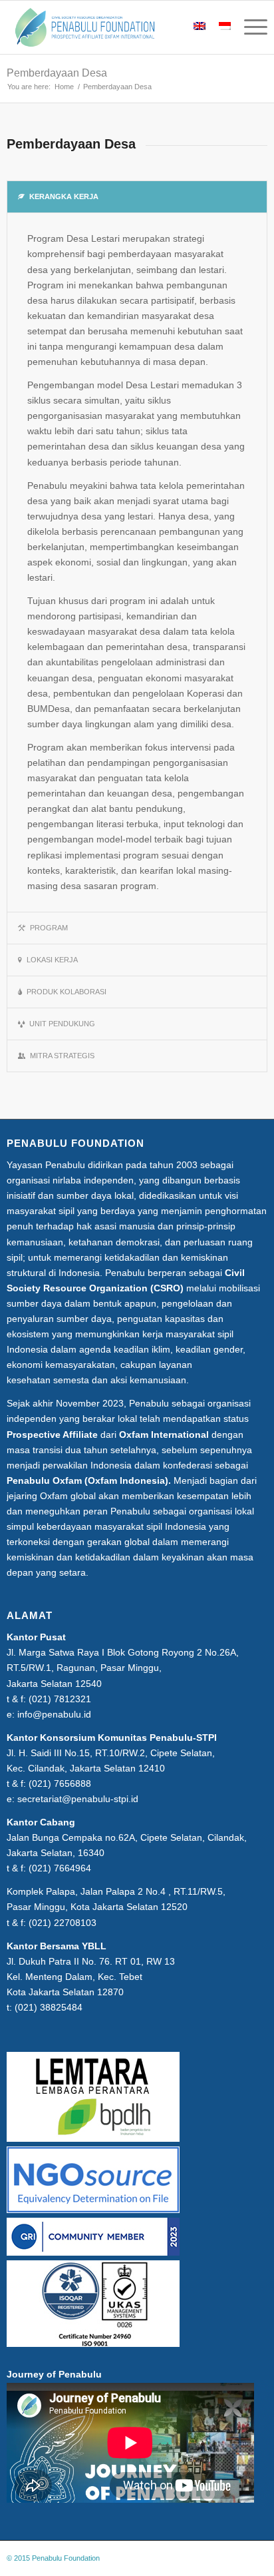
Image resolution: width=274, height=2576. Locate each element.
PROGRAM (49, 928)
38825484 (61, 2007)
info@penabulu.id (54, 1714)
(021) (41, 1923)
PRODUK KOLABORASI (67, 992)
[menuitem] (249, 27)
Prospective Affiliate (52, 1435)
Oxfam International (164, 1435)
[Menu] (249, 27)
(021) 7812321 (60, 1699)
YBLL (94, 1946)
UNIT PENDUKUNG (62, 1024)
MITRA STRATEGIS (62, 1056)
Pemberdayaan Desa (57, 73)
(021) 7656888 (60, 1783)
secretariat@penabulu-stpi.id (78, 1799)
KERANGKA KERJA (64, 196)
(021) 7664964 (60, 1868)
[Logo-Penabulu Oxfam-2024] (111, 27)
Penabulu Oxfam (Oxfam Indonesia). (89, 1480)
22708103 (75, 1923)
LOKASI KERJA (52, 960)
